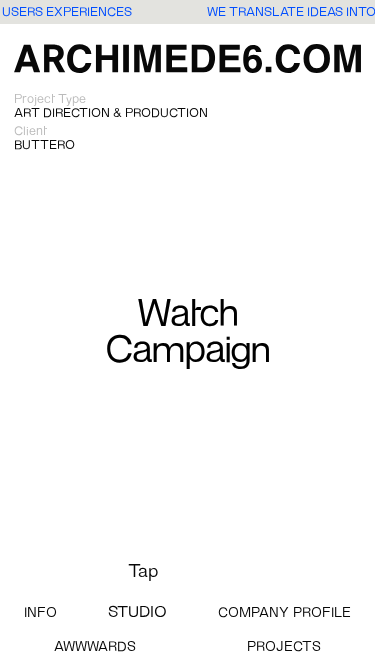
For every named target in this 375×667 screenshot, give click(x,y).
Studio (137, 613)
